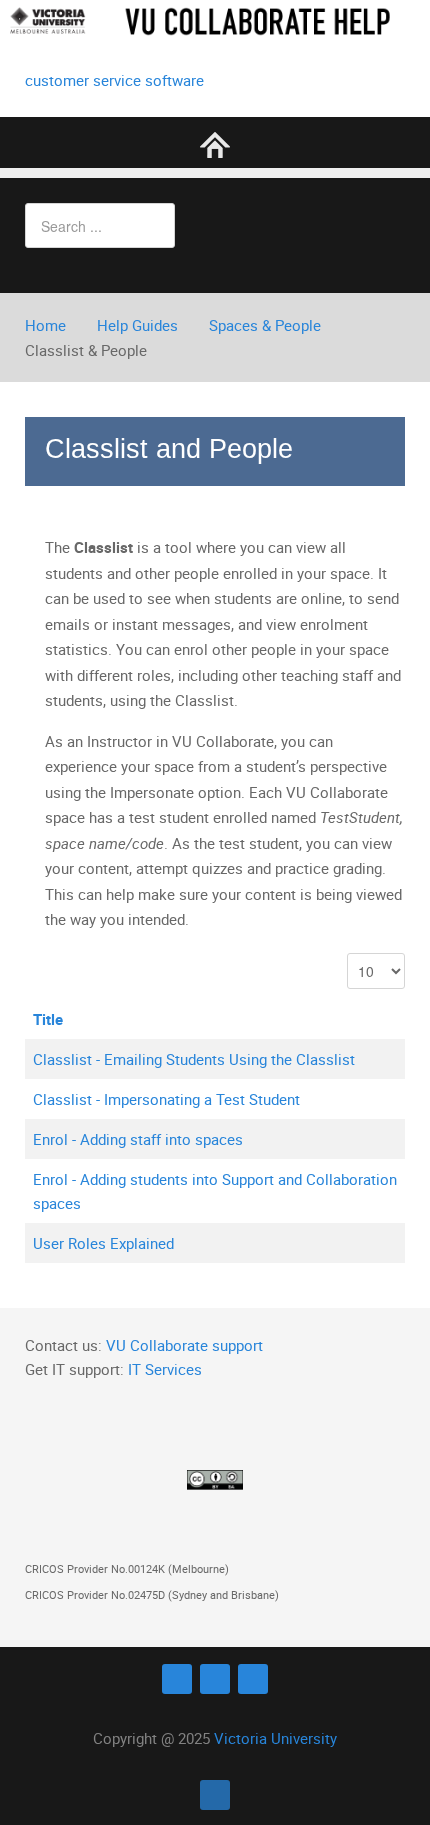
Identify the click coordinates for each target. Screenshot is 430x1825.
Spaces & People (265, 325)
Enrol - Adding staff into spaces (138, 1139)
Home (45, 325)
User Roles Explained (103, 1243)
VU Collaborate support (184, 1345)
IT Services (165, 1369)
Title (48, 1019)
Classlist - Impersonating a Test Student (166, 1099)
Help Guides (137, 325)
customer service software (114, 80)
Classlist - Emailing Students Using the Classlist (194, 1059)
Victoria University (275, 1738)
